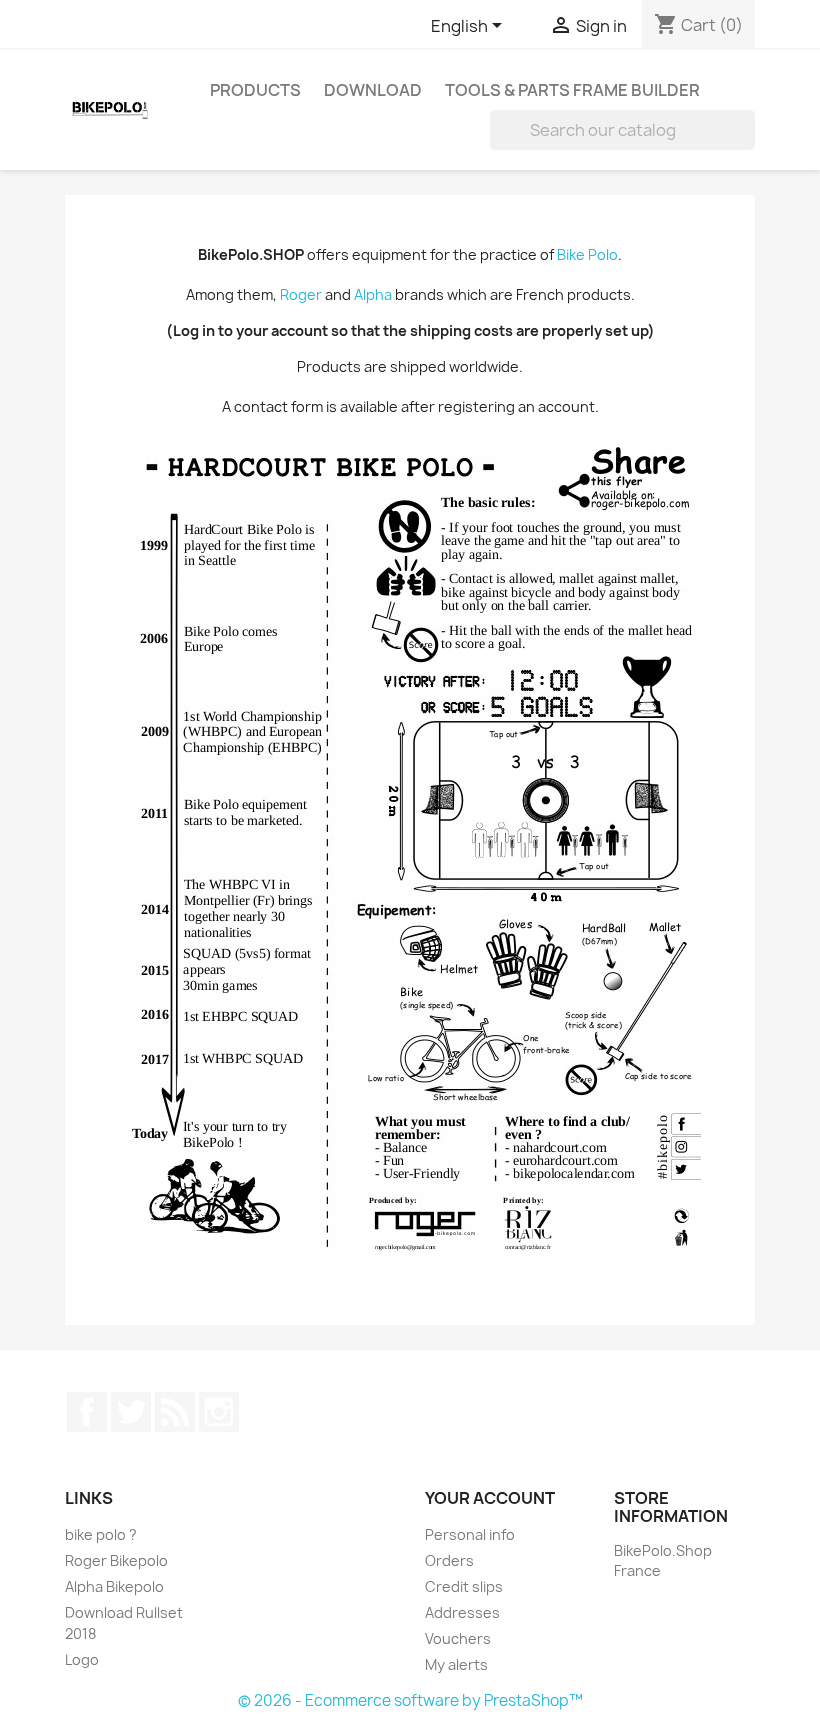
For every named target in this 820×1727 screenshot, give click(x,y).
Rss (175, 1412)
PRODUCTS (255, 90)
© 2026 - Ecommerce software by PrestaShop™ (410, 1700)
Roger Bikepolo (116, 1560)
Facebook (87, 1412)
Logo (82, 1659)
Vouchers (458, 1638)
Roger (301, 294)
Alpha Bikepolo (114, 1586)
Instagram (219, 1412)
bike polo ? (101, 1534)
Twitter (131, 1412)
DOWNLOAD (373, 90)
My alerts (456, 1664)
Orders (449, 1560)
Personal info (470, 1534)
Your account (490, 1498)
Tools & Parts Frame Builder (572, 90)
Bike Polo (587, 254)
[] (747, 144)
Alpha (373, 294)
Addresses (462, 1612)
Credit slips (464, 1586)
